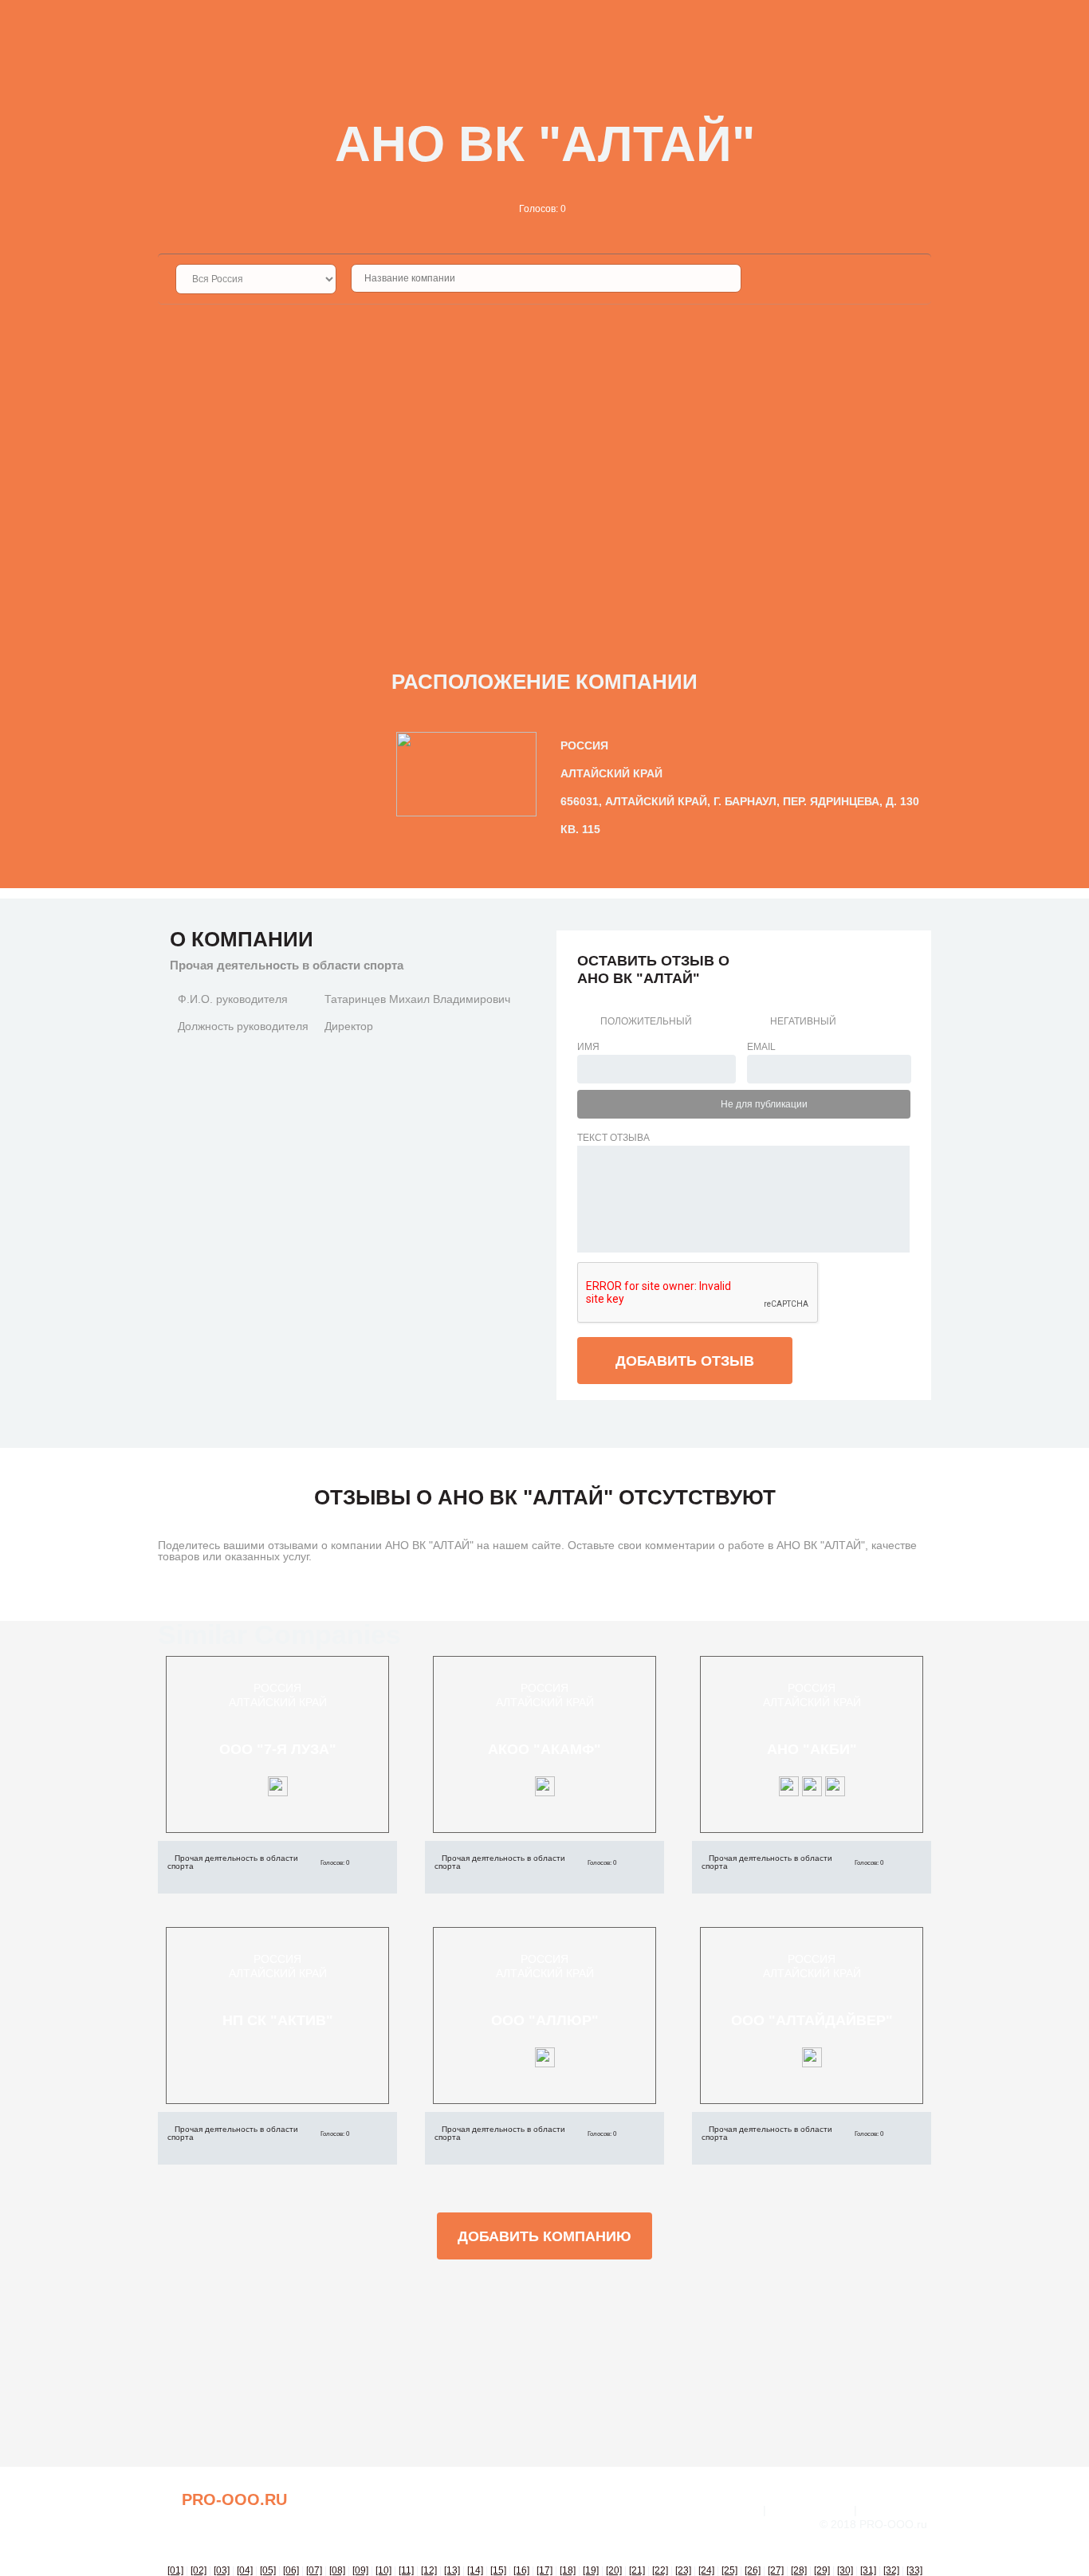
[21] (637, 2570)
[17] (544, 2570)
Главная (734, 2510)
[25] (729, 2570)
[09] (360, 2570)
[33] (914, 2570)
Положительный (646, 1021)
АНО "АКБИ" (812, 1749)
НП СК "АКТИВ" (278, 2020)
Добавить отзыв (685, 1361)
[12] (429, 2570)
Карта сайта (896, 2510)
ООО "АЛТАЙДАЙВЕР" (812, 2020)
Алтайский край (278, 1702)
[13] (452, 2570)
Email (761, 1047)
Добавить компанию (544, 2236)
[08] (337, 2570)
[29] (822, 2570)
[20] (614, 2570)
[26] (753, 2570)
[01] (175, 2570)
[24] (706, 2570)
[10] (383, 2570)
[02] (199, 2570)
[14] (475, 2570)
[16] (521, 2570)
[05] (268, 2570)
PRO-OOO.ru (234, 2499)
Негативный (803, 1021)
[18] (568, 2570)
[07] (314, 2570)
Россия (277, 1688)
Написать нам (810, 2510)
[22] (660, 2570)
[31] (868, 2570)
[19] (591, 2570)
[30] (845, 2570)
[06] (291, 2570)
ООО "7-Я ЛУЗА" (278, 1749)
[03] (222, 2570)
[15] (498, 2570)
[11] (406, 2570)
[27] (776, 2570)
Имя (588, 1047)
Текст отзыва (613, 1138)
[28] (799, 2570)
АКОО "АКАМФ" (544, 1749)
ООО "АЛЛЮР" (545, 2020)
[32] (891, 2570)
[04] (245, 2570)
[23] (683, 2570)
